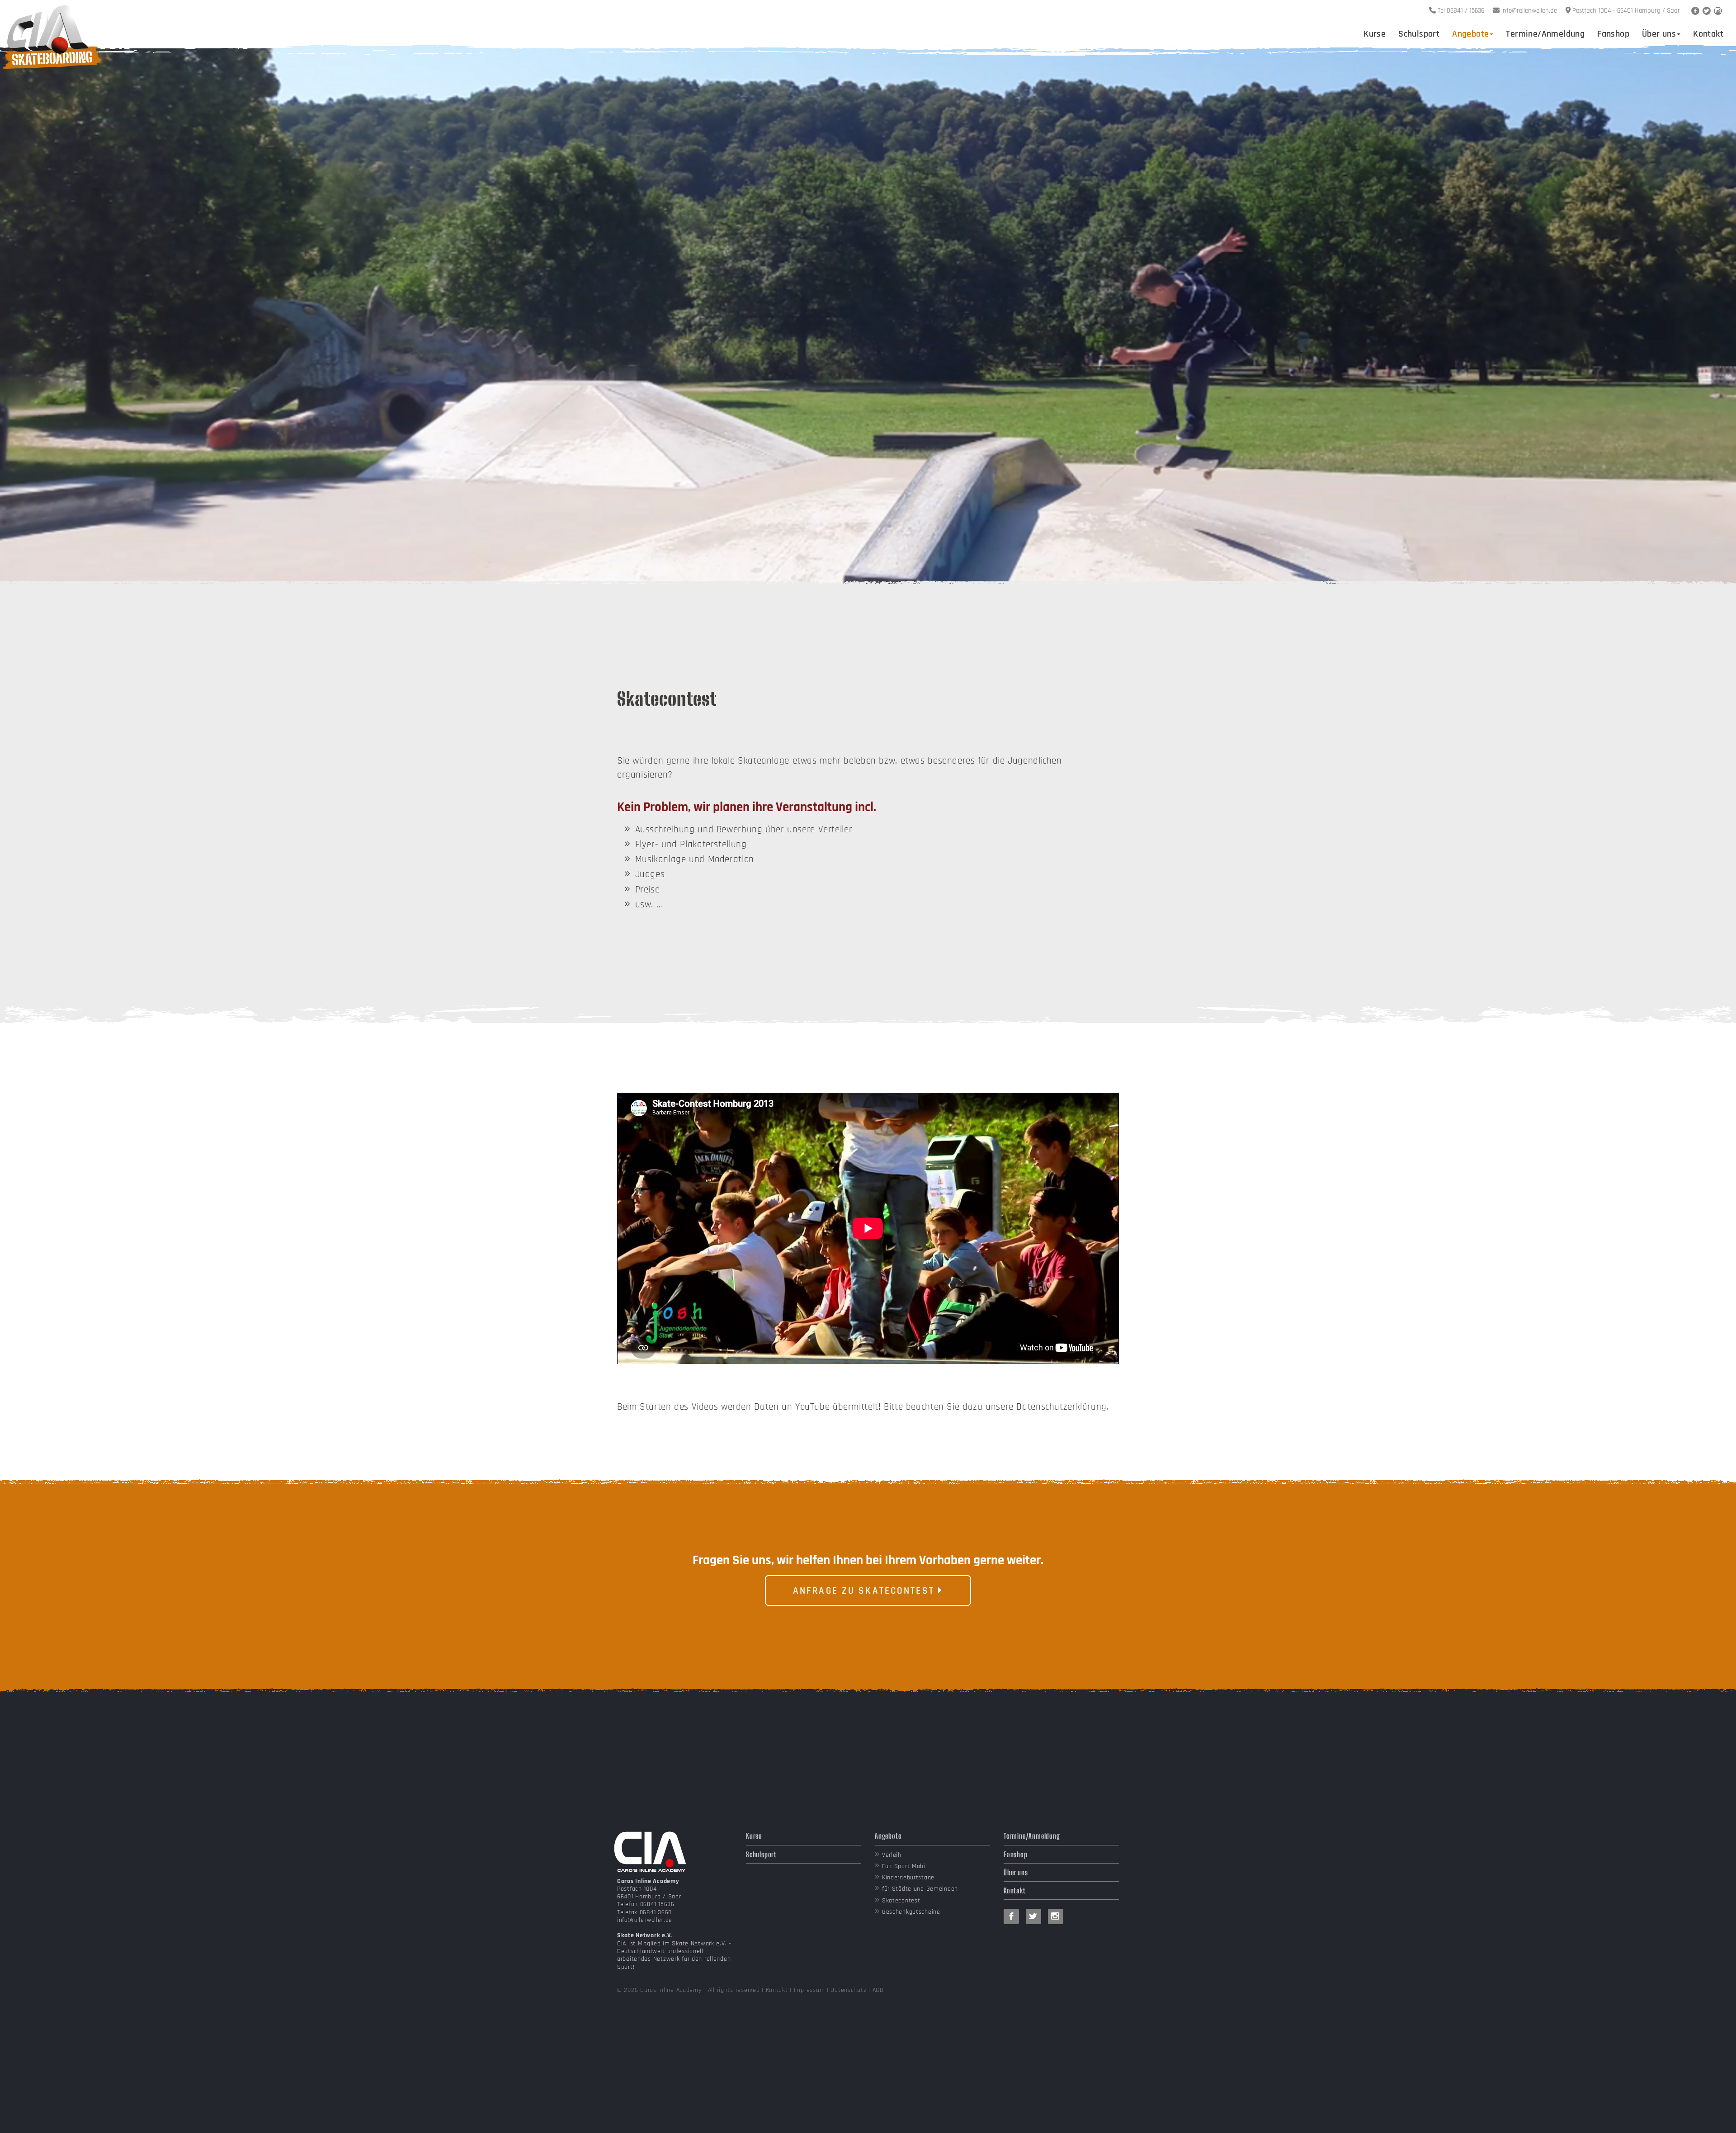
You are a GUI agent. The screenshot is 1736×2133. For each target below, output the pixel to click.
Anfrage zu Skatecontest (866, 1591)
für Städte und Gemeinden (920, 1889)
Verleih (892, 1855)
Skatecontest (901, 1901)
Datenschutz (848, 1990)
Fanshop (1613, 34)
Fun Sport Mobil (905, 1866)
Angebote (1470, 34)
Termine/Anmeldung (1545, 34)
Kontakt (1708, 34)
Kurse (1375, 34)
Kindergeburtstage (908, 1878)
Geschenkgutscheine (911, 1912)
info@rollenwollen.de (644, 1920)
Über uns (1659, 34)
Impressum (809, 1990)
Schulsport (1419, 34)
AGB (878, 1990)
